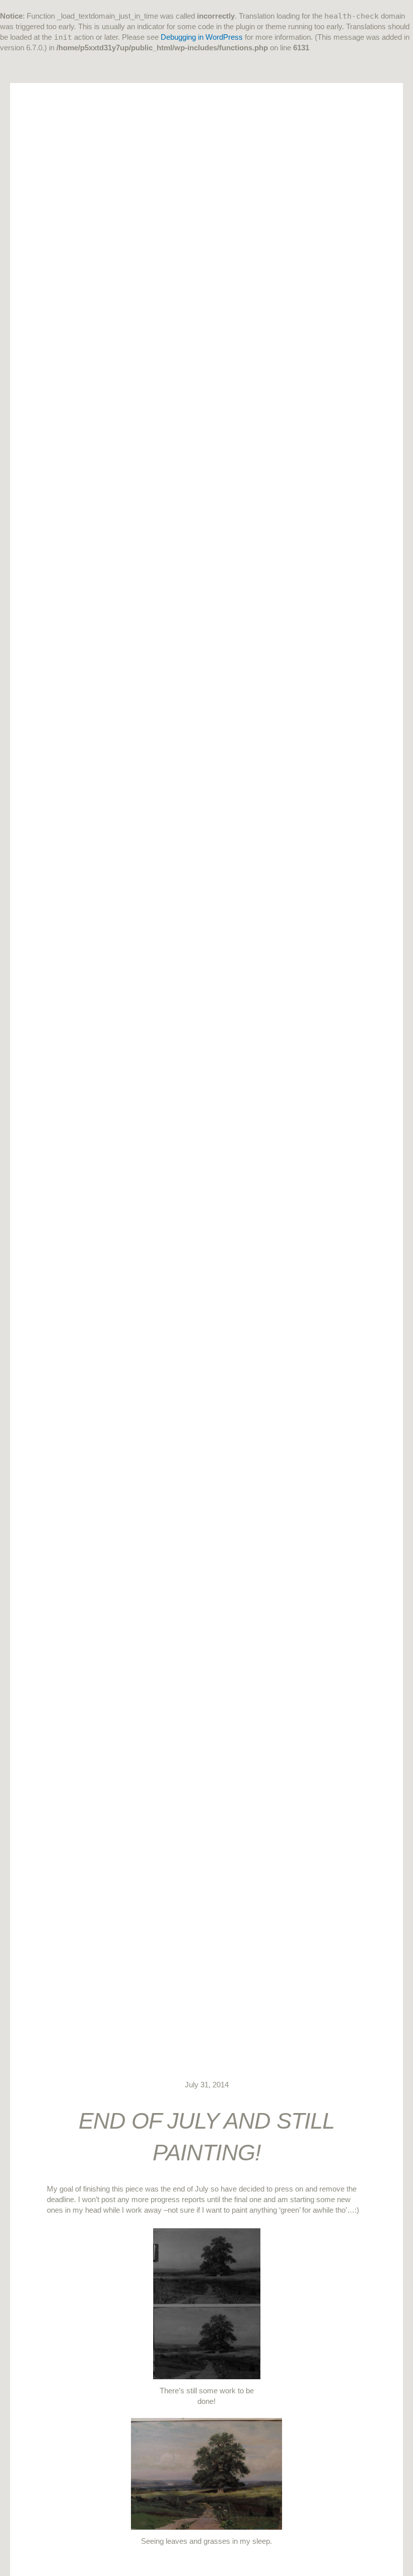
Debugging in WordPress (202, 37)
